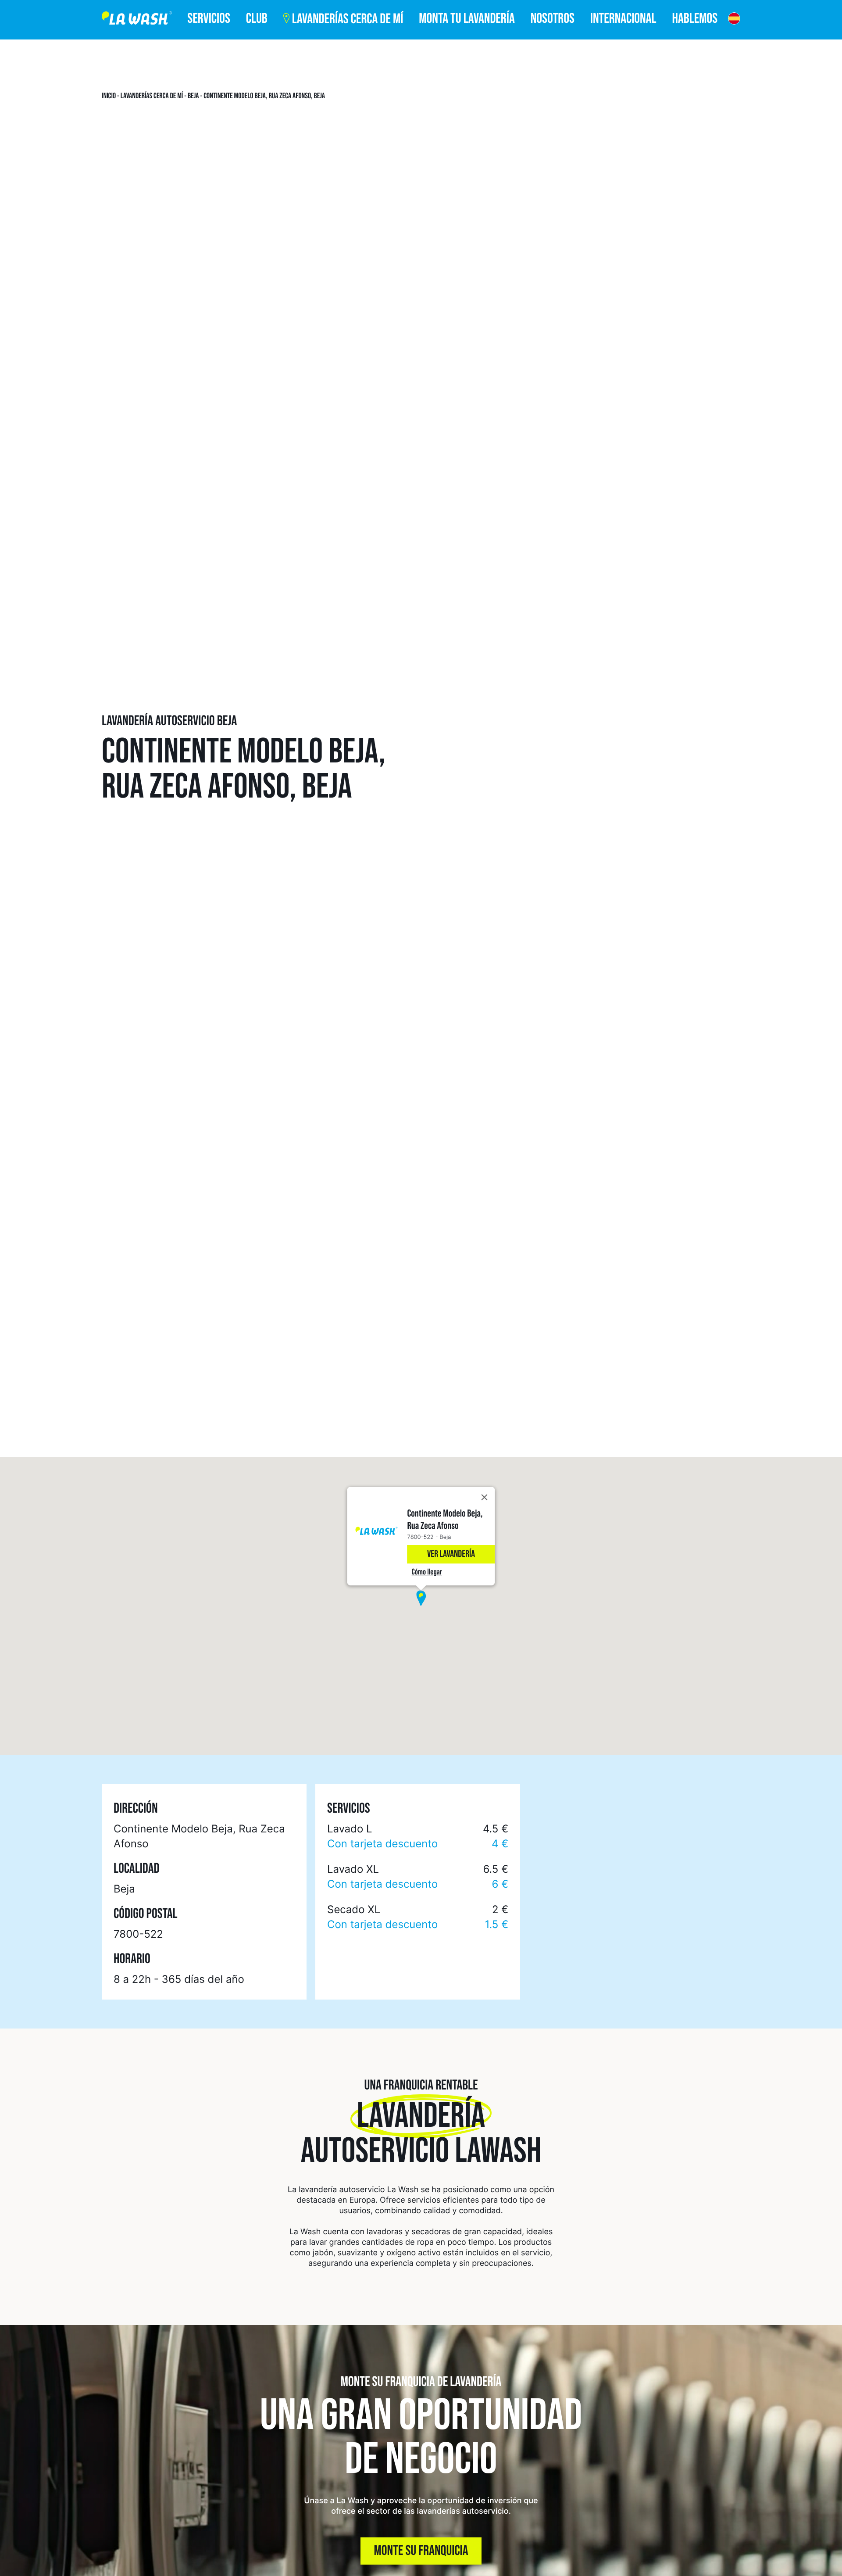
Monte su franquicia (421, 2551)
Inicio (109, 96)
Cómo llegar (427, 1572)
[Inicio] (137, 20)
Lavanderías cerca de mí (152, 96)
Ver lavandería (451, 1554)
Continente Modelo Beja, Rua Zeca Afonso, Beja (264, 96)
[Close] (485, 1497)
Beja (193, 96)
